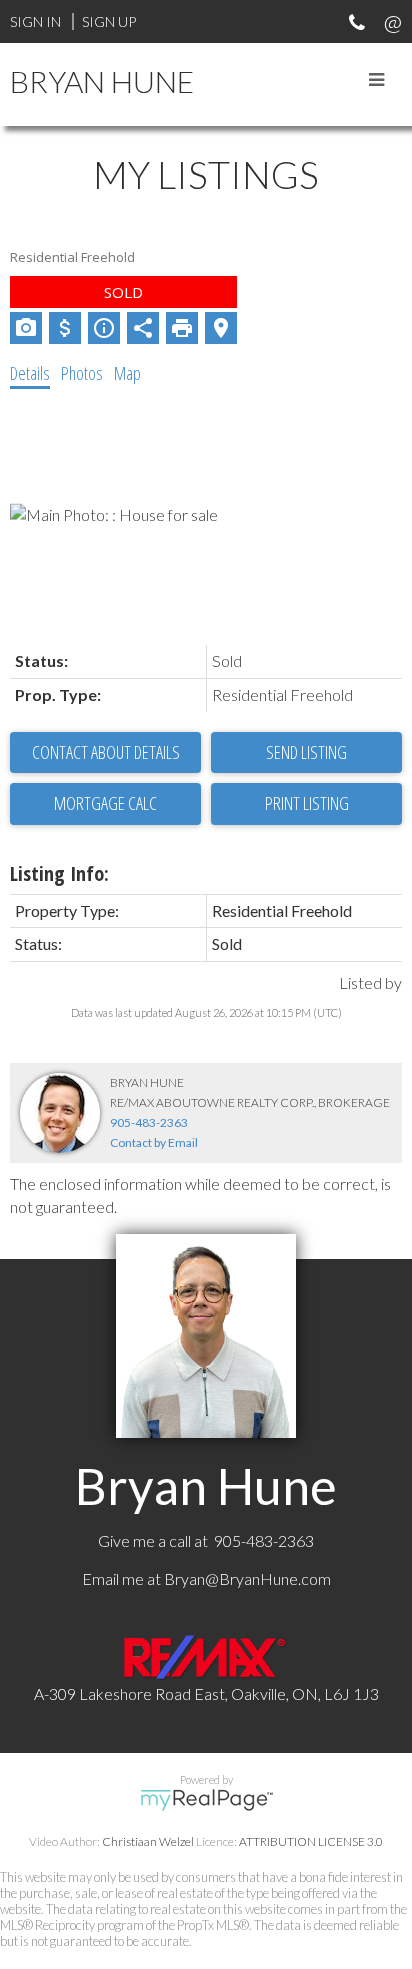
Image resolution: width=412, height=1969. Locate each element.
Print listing (307, 803)
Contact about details (106, 752)
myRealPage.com (206, 1800)
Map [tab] (127, 373)
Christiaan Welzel (148, 1841)
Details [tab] (30, 373)
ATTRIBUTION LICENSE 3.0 (311, 1841)
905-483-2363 (149, 1122)
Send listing (306, 752)
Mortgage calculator (105, 804)
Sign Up (109, 21)
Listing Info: (59, 873)
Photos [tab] (82, 373)
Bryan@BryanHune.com (247, 1578)
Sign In (35, 21)
